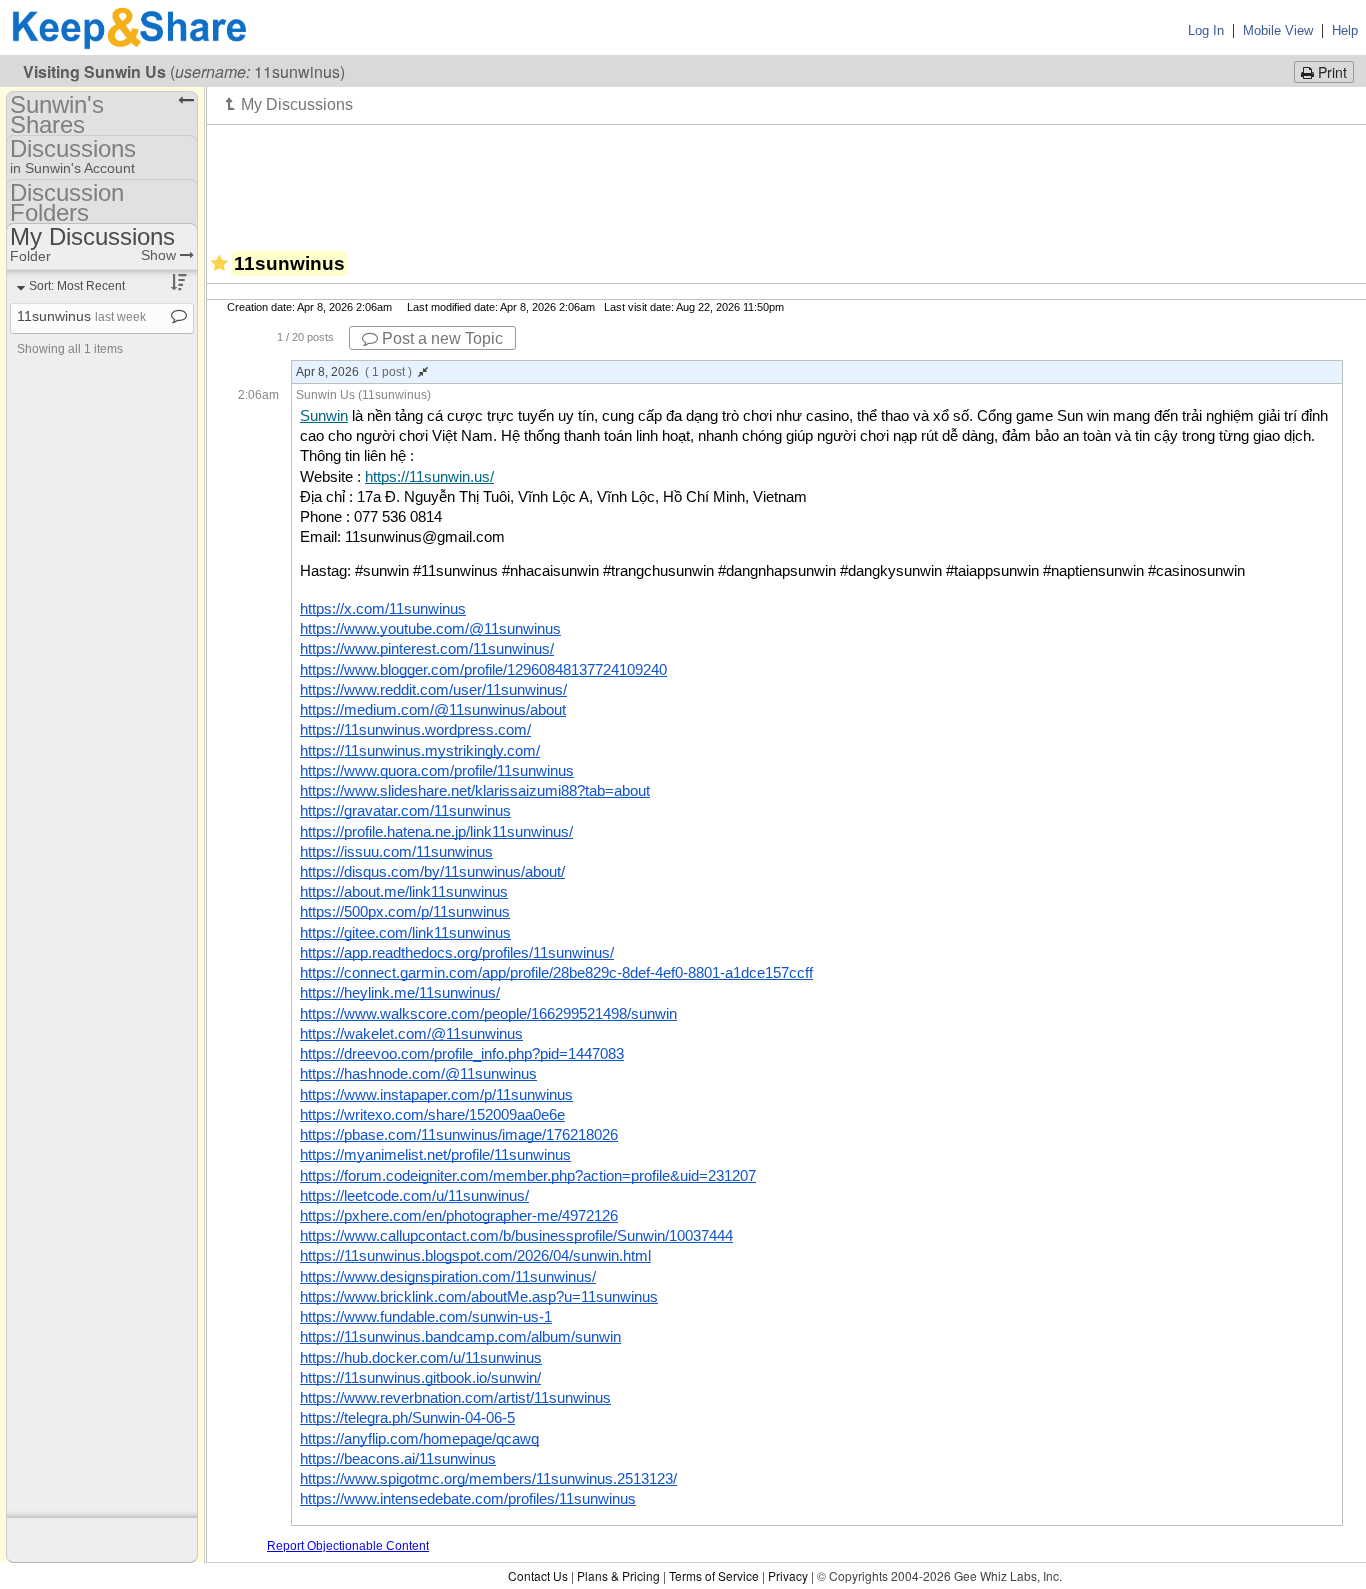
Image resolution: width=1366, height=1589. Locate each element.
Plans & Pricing (618, 1575)
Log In (1206, 30)
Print (1330, 72)
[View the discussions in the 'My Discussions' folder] (289, 104)
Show (160, 255)
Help (1345, 30)
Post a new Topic (440, 338)
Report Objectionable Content (348, 1546)
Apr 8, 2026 (354, 372)
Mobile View (1278, 30)
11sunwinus (81, 316)
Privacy (788, 1575)
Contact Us (538, 1575)
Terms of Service (714, 1575)
